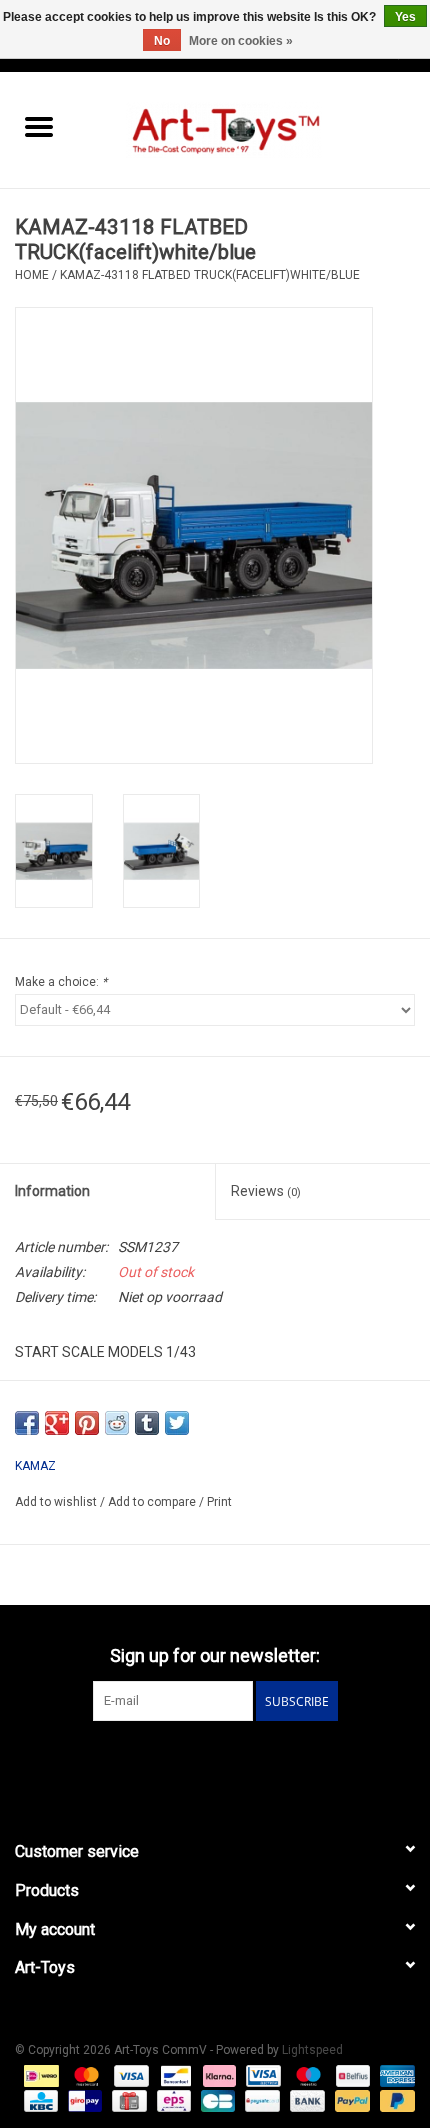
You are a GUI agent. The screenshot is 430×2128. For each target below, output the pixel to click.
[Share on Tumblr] (147, 1423)
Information (52, 1191)
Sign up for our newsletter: (215, 1655)
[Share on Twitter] (177, 1423)
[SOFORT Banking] (217, 2075)
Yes (405, 17)
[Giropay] (83, 2100)
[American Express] (394, 2075)
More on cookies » (241, 41)
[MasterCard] (84, 2075)
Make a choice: (61, 982)
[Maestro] (306, 2075)
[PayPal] (350, 2100)
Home (32, 275)
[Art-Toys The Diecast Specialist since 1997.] (254, 129)
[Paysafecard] (260, 2100)
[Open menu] (39, 126)
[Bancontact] (174, 2075)
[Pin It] (87, 1423)
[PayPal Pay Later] (394, 2100)
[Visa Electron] (261, 2075)
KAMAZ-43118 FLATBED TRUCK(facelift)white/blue (210, 275)
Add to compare (153, 1502)
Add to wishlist (57, 1502)
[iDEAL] (39, 2075)
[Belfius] (351, 2075)
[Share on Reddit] (117, 1423)
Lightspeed (312, 2050)
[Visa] (129, 2075)
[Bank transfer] (305, 2100)
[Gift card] (127, 2100)
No (162, 41)
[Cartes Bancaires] (216, 2100)
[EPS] (172, 2100)
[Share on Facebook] (27, 1423)
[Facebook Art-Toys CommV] (198, 1762)
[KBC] (39, 2100)
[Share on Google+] (57, 1423)
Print (219, 1502)
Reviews (266, 1191)
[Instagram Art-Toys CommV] (233, 1762)
